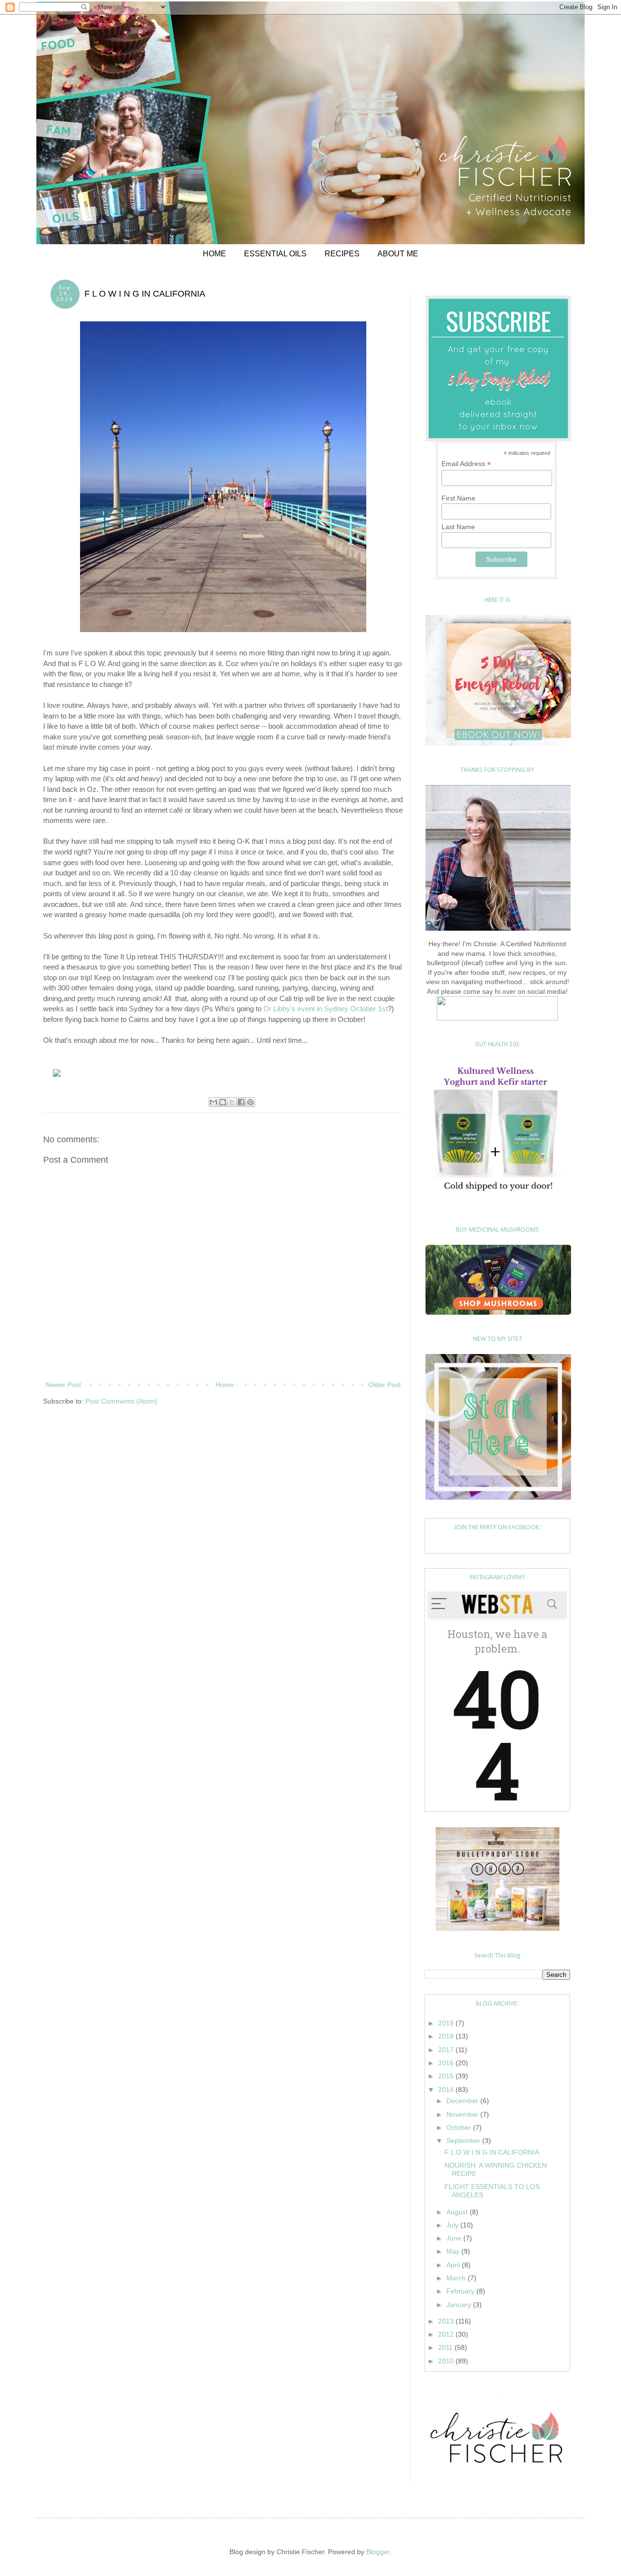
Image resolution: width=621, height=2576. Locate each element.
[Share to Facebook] (241, 1102)
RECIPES (342, 254)
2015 (447, 2076)
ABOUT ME (398, 254)
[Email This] (213, 1102)
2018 (447, 2036)
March (457, 2278)
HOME (214, 254)
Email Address (466, 464)
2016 (447, 2063)
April (454, 2265)
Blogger (378, 2552)
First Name (458, 498)
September (464, 2141)
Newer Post (63, 1385)
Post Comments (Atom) (121, 1401)
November (463, 2114)
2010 (447, 2361)
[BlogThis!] (223, 1102)
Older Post (384, 1385)
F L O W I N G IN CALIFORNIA (492, 2152)
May (454, 2251)
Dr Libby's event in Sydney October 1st (325, 1009)
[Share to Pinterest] (250, 1102)
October (460, 2127)
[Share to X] (232, 1102)
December (463, 2101)
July (453, 2225)
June (455, 2238)
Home (225, 1385)
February (461, 2291)
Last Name (458, 527)
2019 (447, 2023)
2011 (446, 2347)
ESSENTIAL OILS (275, 254)
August (458, 2212)
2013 (447, 2321)
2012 (447, 2334)
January (460, 2305)
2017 (447, 2050)
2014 (447, 2090)
